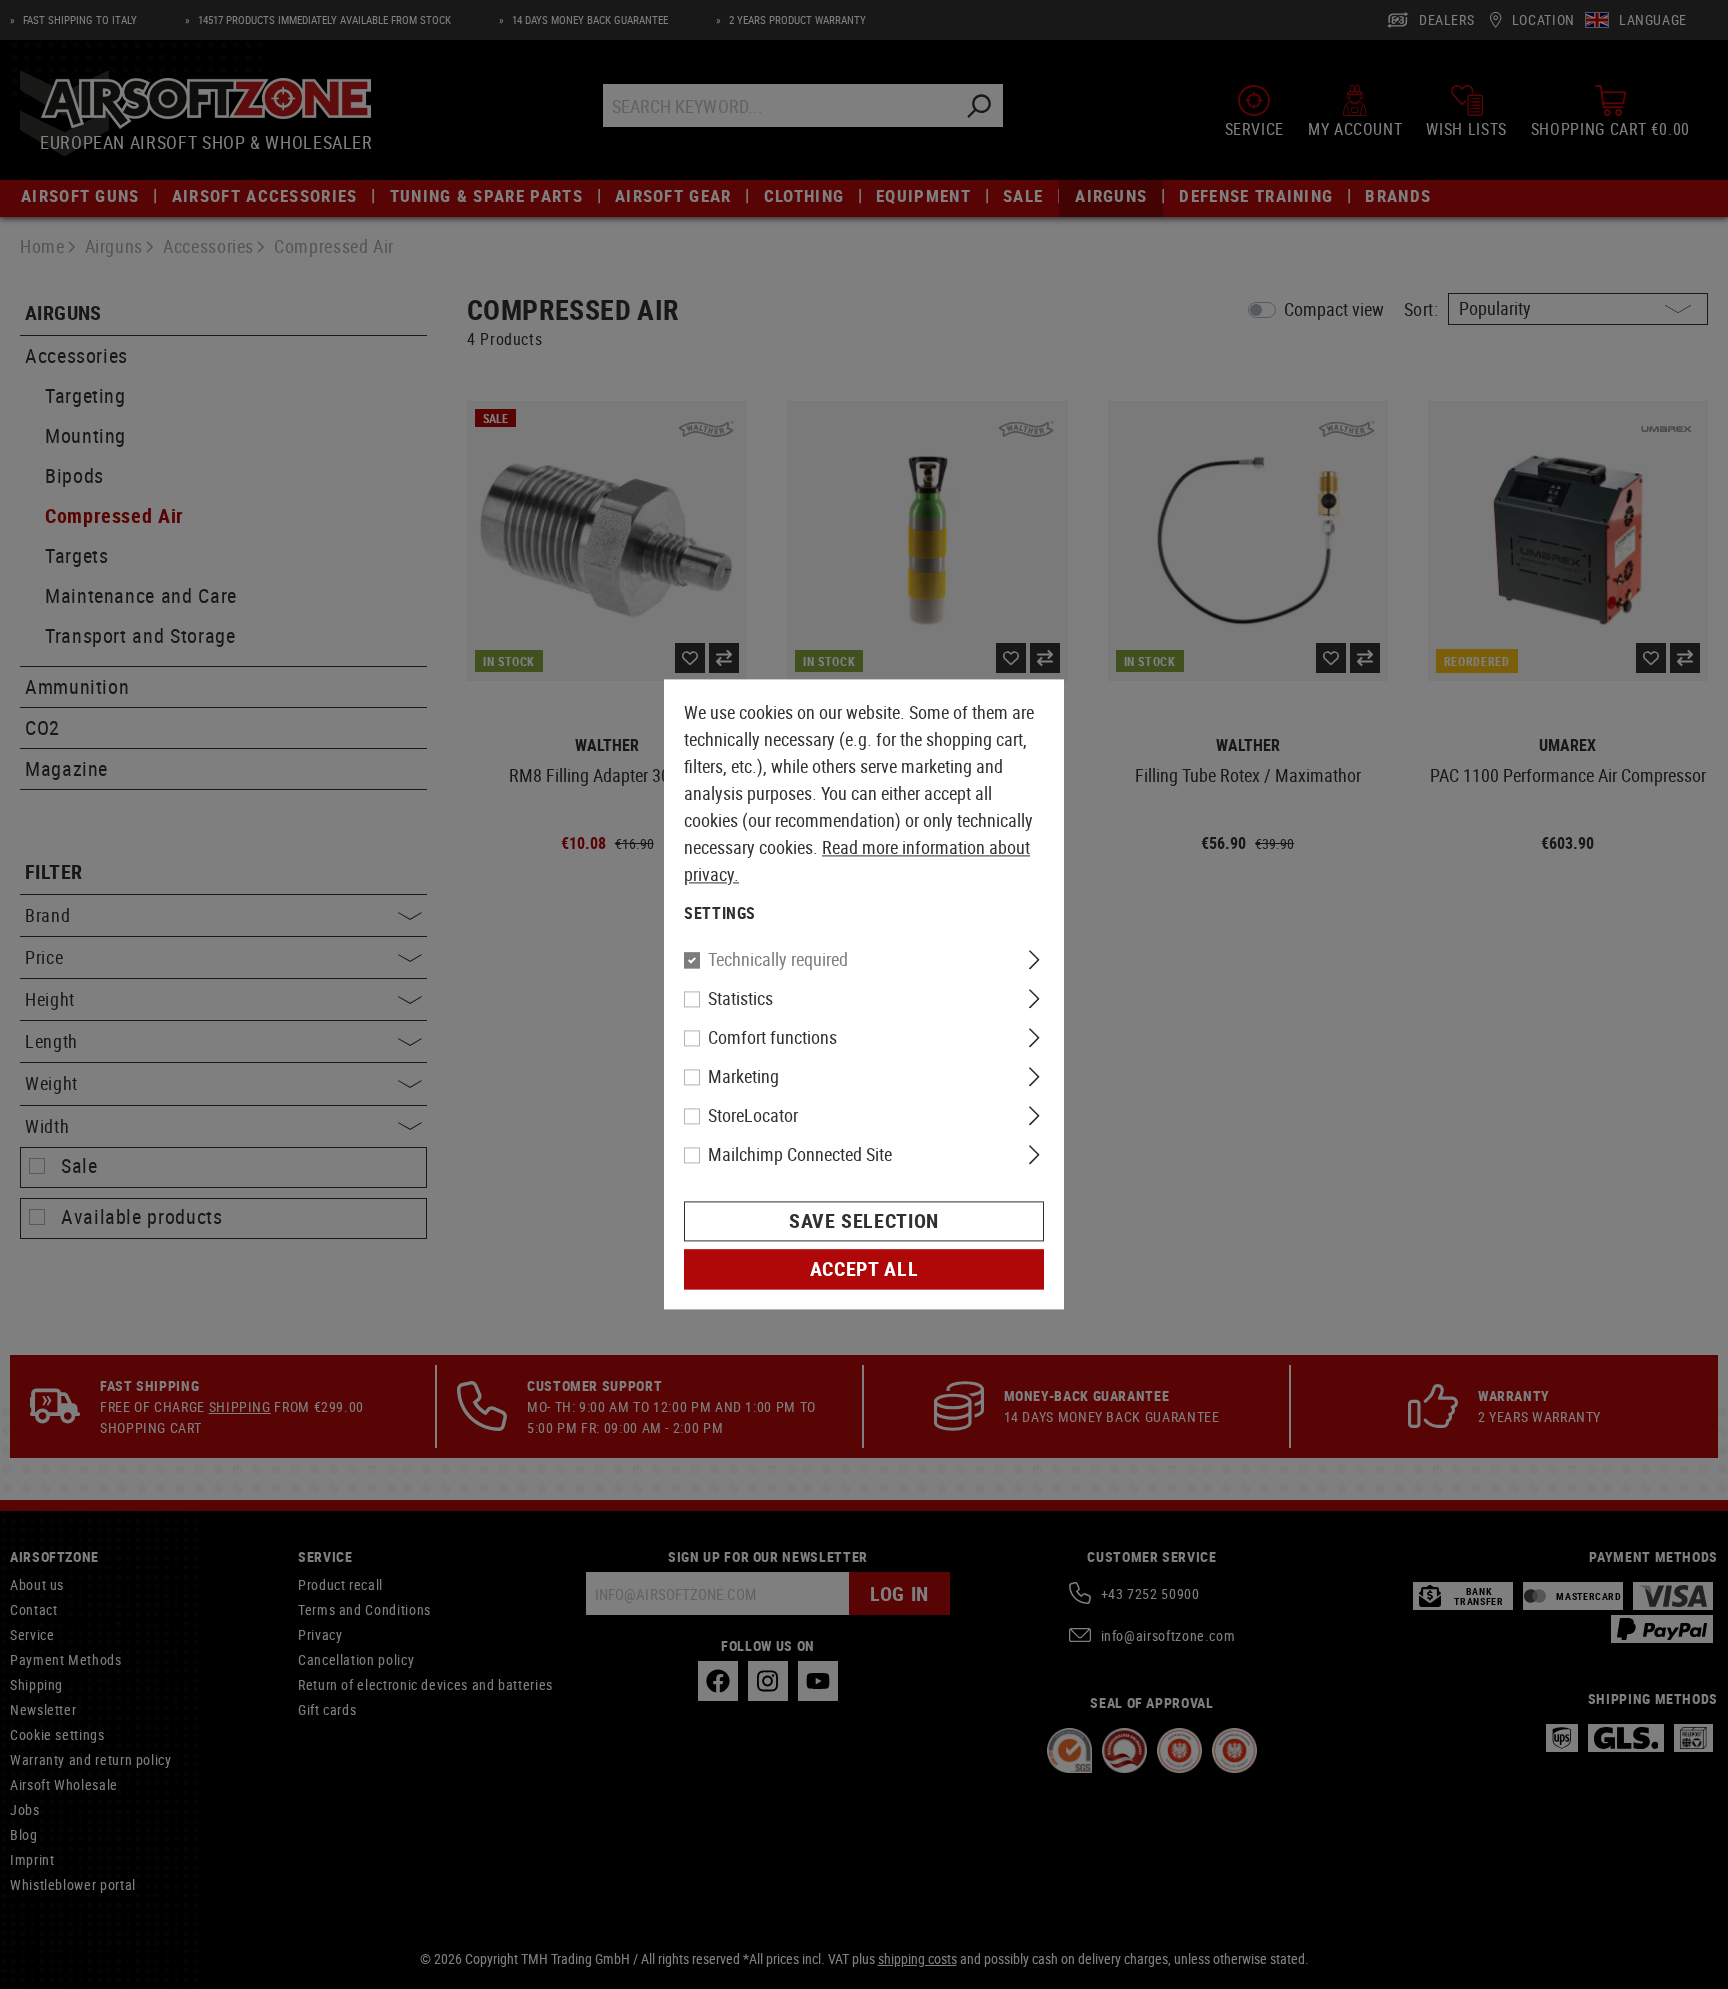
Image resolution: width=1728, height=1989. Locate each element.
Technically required (778, 960)
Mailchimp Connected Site (800, 1155)
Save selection (864, 1221)
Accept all (864, 1269)
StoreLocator (753, 1116)
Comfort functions (772, 1038)
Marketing (743, 1077)
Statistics (740, 999)
